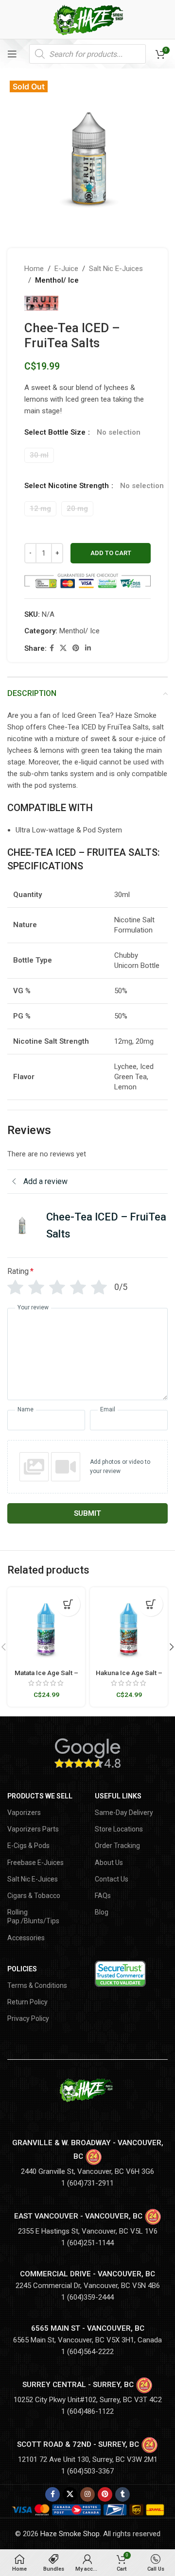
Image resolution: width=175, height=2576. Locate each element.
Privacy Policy (28, 2018)
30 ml (39, 455)
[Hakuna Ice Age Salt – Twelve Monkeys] (129, 1626)
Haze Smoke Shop (70, 2534)
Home (34, 269)
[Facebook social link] (52, 648)
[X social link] (63, 648)
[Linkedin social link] (88, 648)
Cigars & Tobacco (34, 1896)
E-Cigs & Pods (28, 1846)
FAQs (103, 1896)
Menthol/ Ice (57, 280)
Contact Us (112, 1879)
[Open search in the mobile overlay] (87, 54)
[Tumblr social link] (122, 2494)
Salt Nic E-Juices (116, 269)
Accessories (26, 1938)
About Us (109, 1863)
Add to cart (111, 553)
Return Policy (27, 2002)
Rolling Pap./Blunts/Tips (33, 1916)
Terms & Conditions (37, 1985)
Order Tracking (117, 1846)
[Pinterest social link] (76, 648)
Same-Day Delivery (124, 1813)
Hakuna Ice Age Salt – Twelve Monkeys (129, 1677)
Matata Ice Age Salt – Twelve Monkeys (46, 1677)
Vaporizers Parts (33, 1829)
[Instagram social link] (87, 2494)
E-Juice (66, 269)
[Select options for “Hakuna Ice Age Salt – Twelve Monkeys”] (151, 1604)
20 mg (77, 508)
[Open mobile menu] (12, 54)
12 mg (40, 508)
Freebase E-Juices (35, 1863)
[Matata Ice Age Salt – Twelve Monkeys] (46, 1626)
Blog (102, 1912)
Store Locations (119, 1829)
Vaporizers (24, 1813)
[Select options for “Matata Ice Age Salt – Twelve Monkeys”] (68, 1604)
